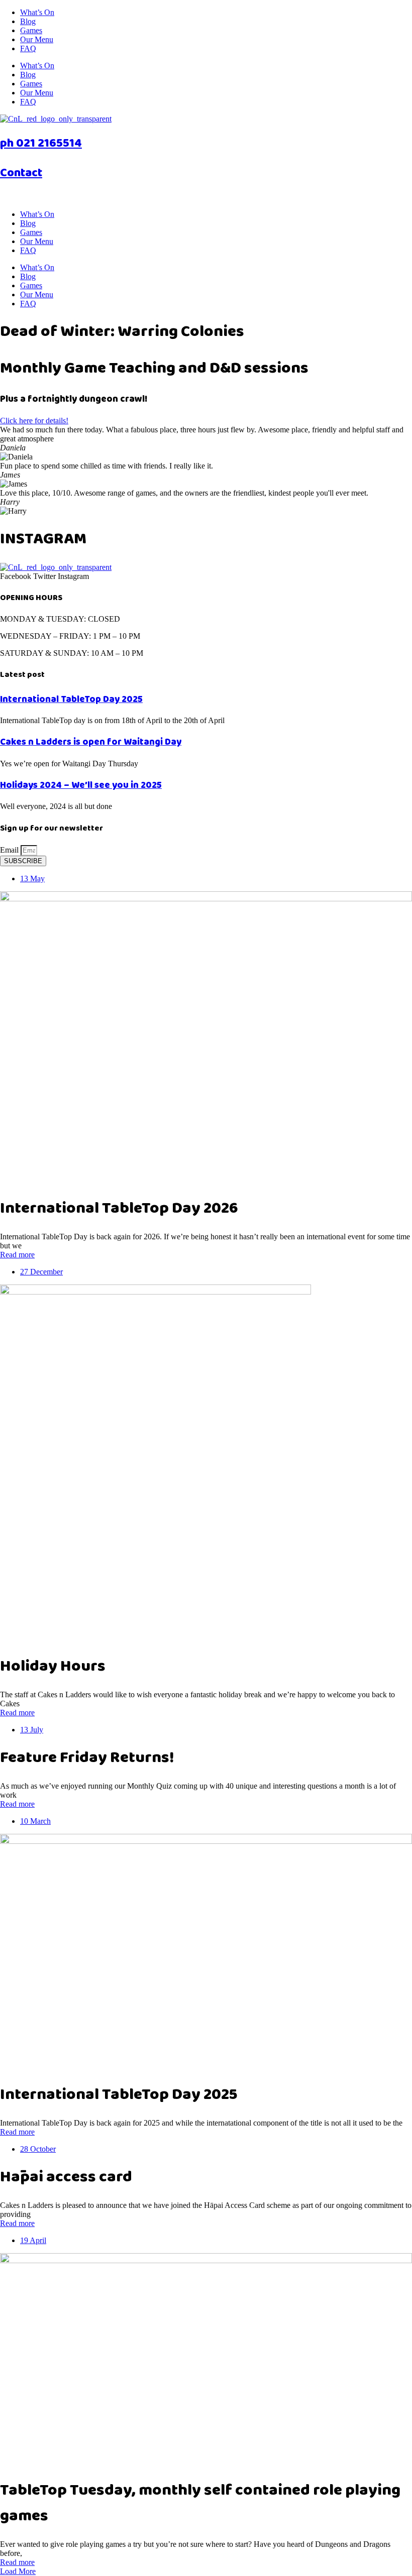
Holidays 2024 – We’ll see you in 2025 (81, 785)
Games (31, 30)
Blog (28, 21)
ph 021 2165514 (41, 143)
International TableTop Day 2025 (71, 699)
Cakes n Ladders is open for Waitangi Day (91, 742)
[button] (18, 2571)
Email (10, 850)
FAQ (28, 48)
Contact (21, 173)
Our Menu (37, 39)
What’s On (37, 12)
